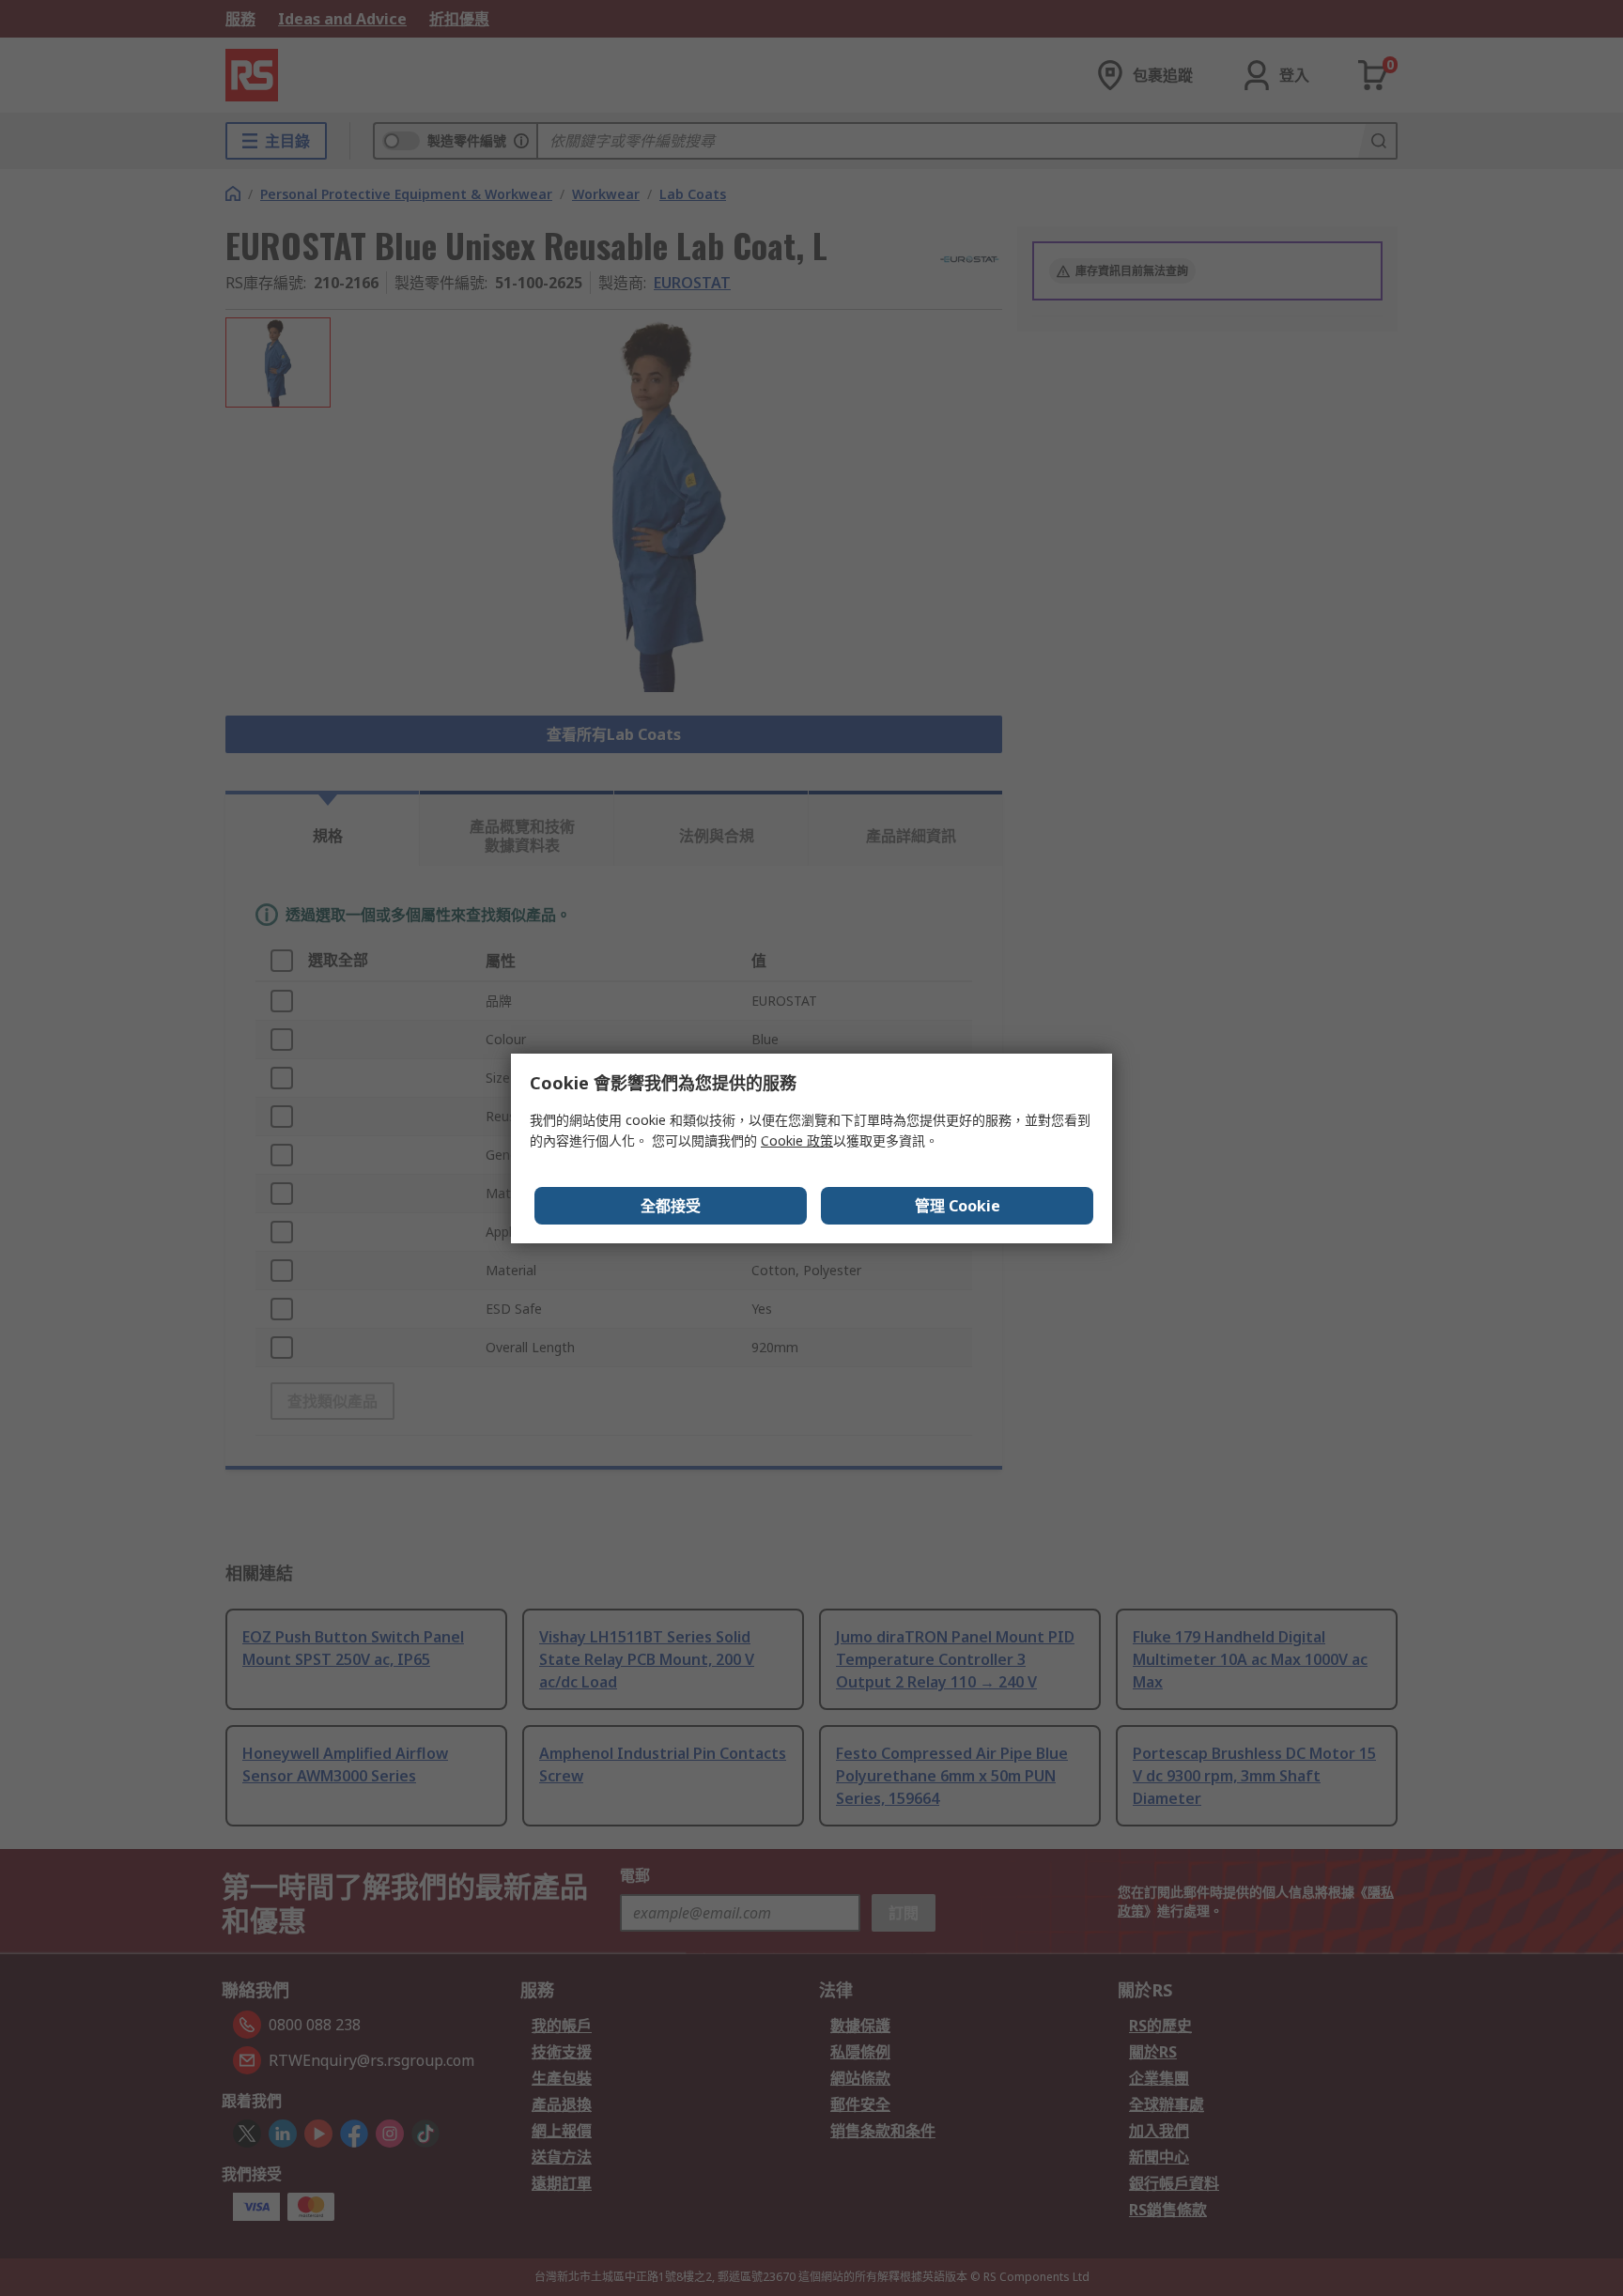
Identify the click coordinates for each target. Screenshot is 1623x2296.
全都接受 (671, 1206)
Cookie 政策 (797, 1140)
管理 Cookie (958, 1206)
